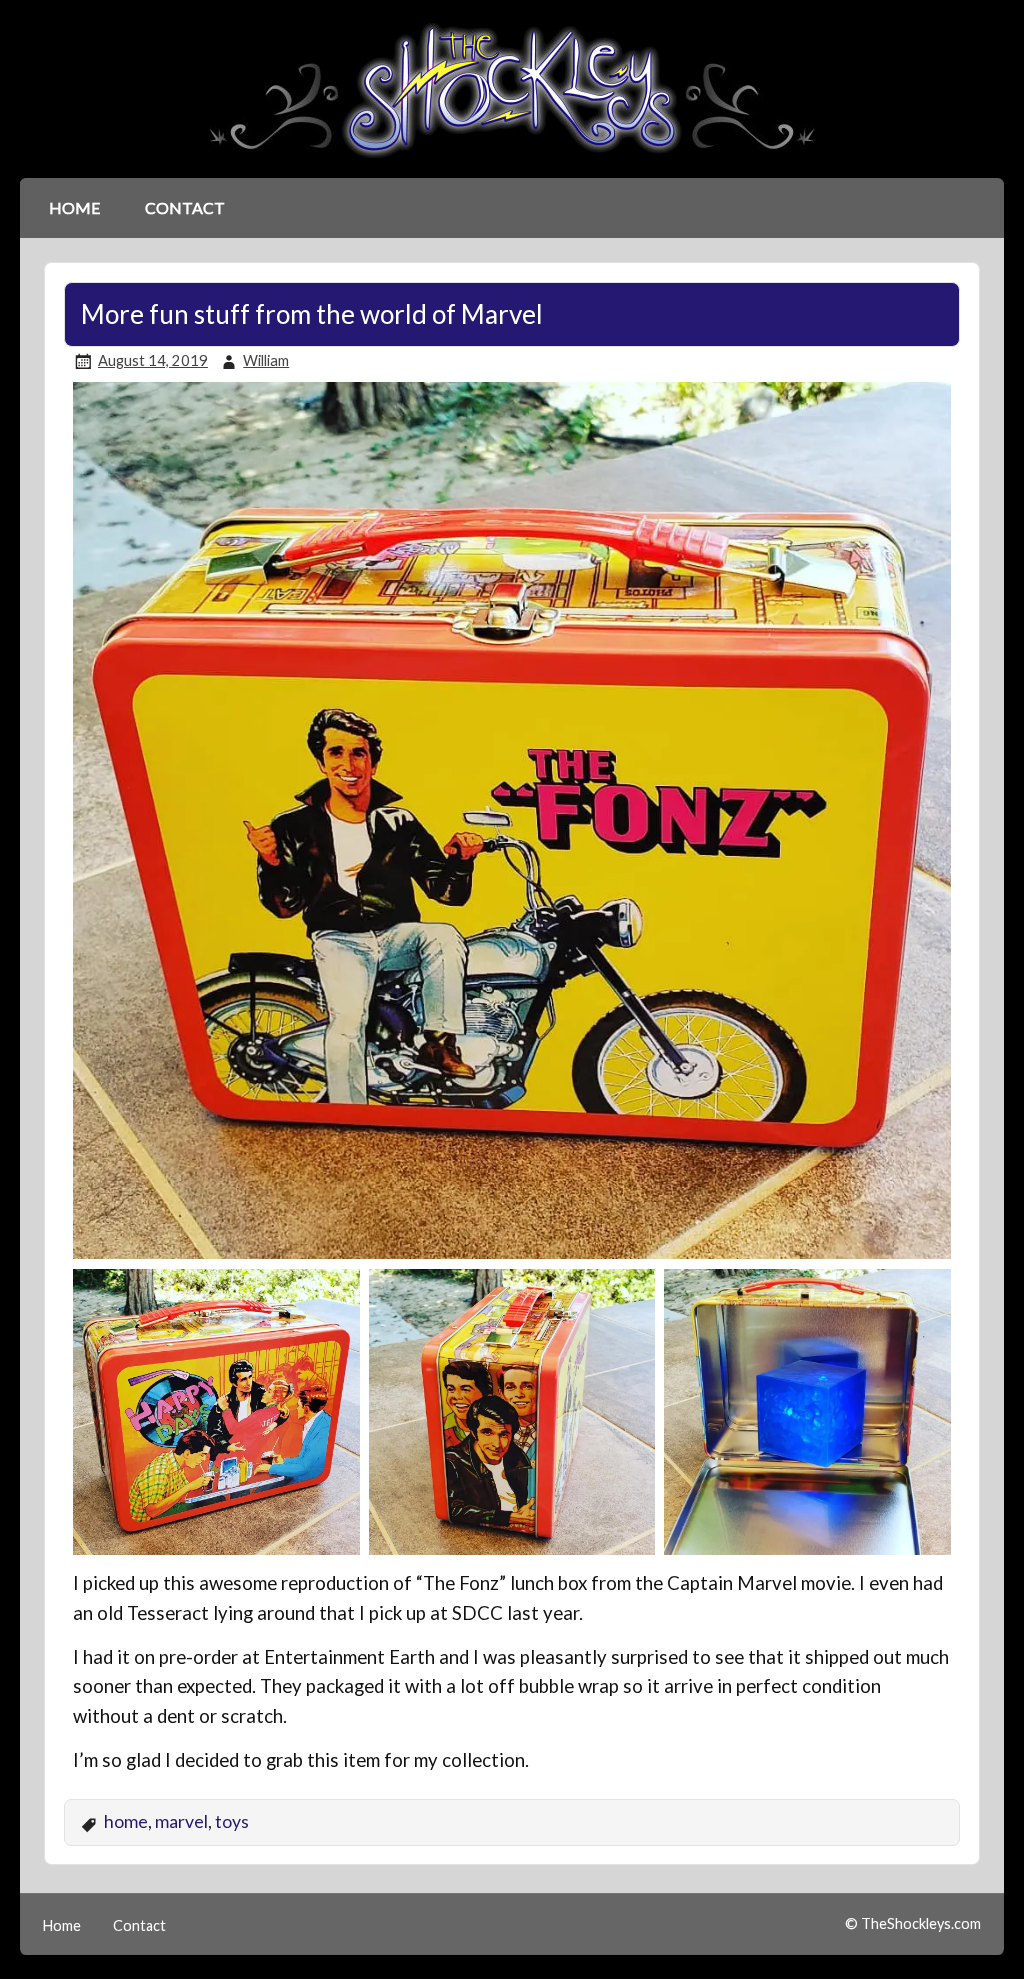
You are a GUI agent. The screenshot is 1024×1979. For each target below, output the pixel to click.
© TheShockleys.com (913, 1923)
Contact (185, 207)
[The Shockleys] (512, 159)
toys (232, 1821)
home (126, 1821)
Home (74, 207)
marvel (181, 1821)
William (266, 360)
